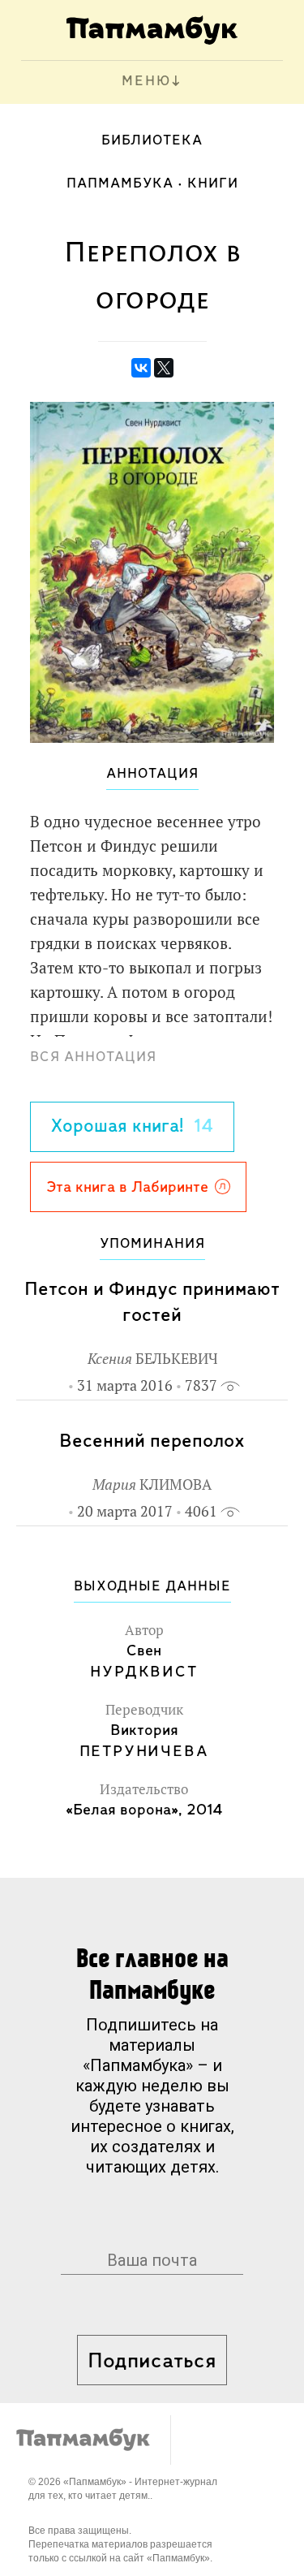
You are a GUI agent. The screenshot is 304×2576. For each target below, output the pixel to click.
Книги (213, 184)
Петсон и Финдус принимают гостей (152, 1303)
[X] (164, 368)
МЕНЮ (146, 82)
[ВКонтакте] (141, 368)
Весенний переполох (152, 1441)
